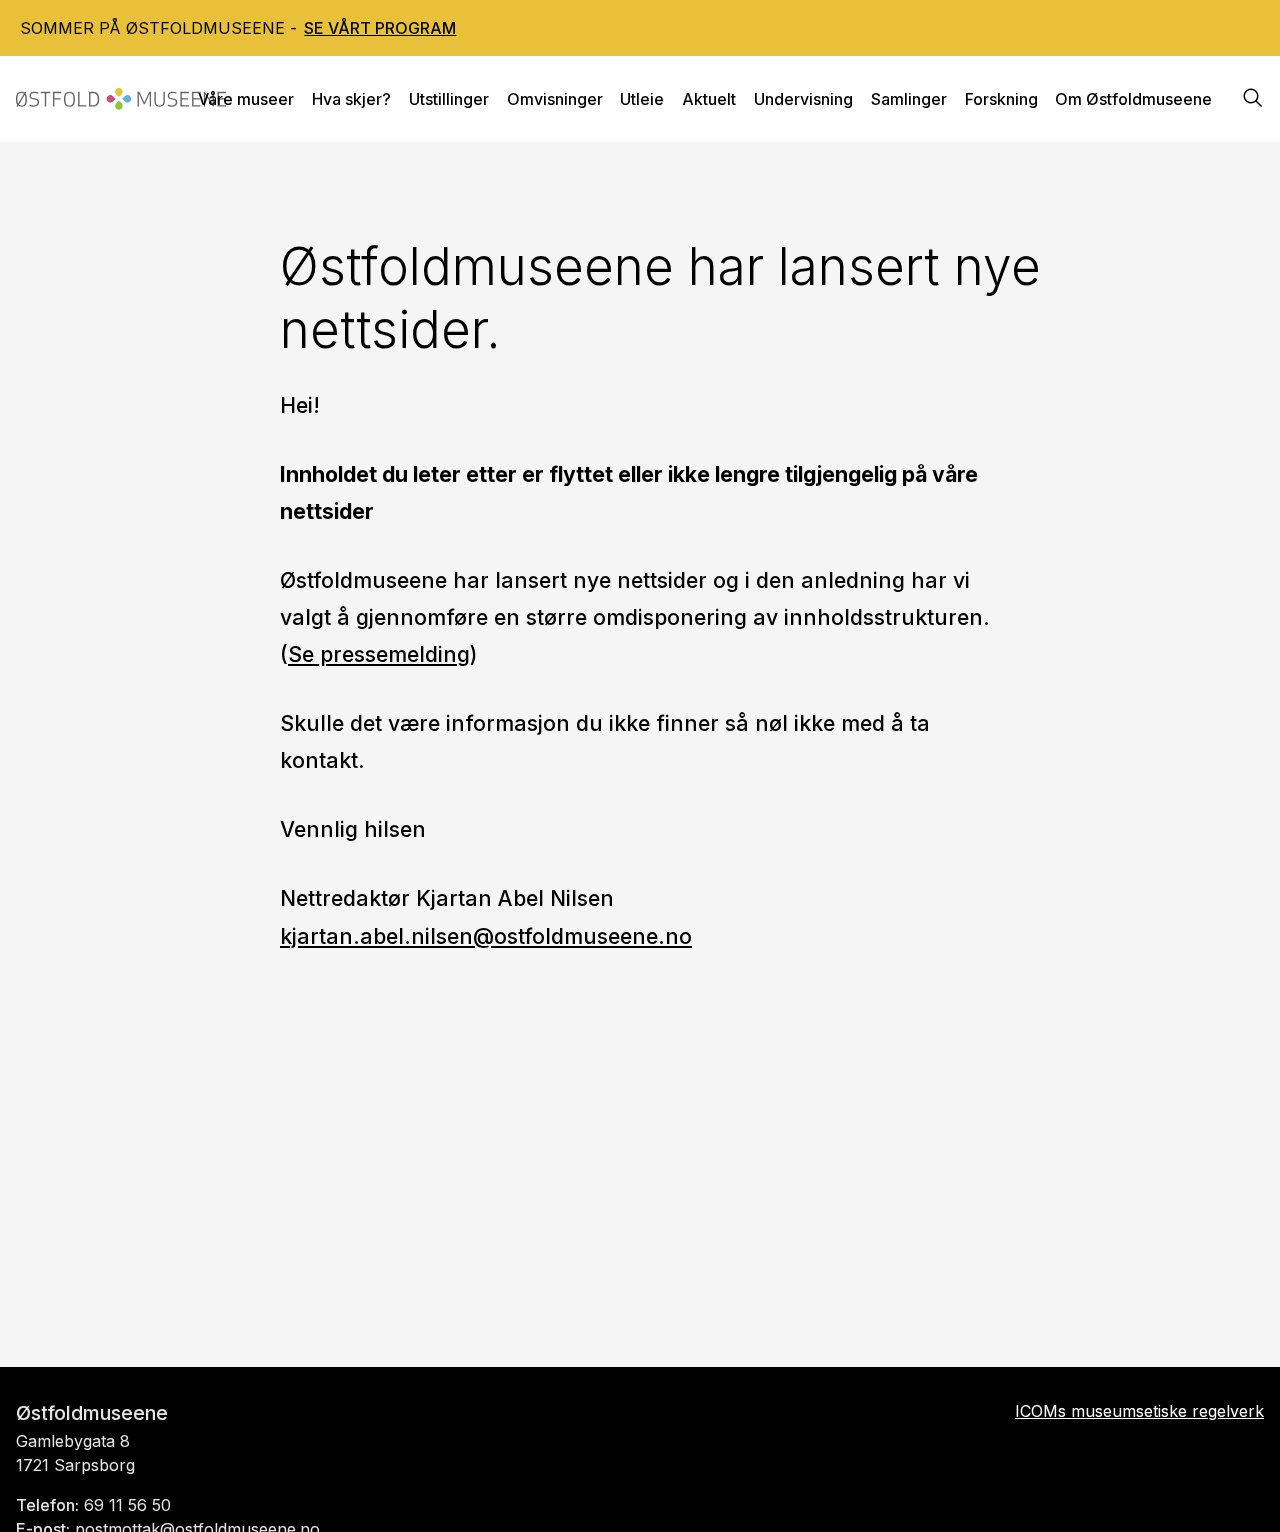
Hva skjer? (351, 99)
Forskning (1001, 99)
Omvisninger (555, 99)
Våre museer (246, 99)
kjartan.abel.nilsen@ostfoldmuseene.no (486, 936)
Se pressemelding (379, 654)
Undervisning (803, 99)
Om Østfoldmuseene (1133, 99)
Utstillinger (449, 99)
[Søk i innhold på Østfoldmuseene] (1253, 99)
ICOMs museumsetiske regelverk (1139, 1411)
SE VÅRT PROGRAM (380, 28)
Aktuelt (709, 99)
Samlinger (909, 99)
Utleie (642, 99)
